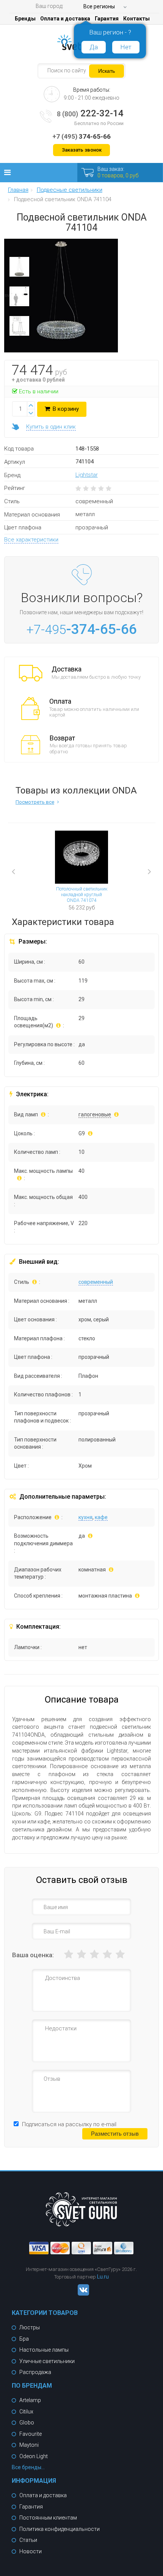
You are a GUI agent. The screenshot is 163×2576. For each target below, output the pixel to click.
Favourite (31, 2434)
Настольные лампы (44, 2350)
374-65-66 (81, 136)
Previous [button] (25, 873)
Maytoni (29, 2445)
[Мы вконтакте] (81, 2294)
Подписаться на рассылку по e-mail (69, 2124)
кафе (101, 1517)
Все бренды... (28, 2467)
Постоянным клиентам (48, 2518)
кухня (85, 1517)
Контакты (136, 19)
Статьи (28, 2540)
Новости (31, 2551)
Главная (18, 190)
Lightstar (87, 475)
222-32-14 (90, 113)
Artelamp (30, 2400)
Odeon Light (34, 2456)
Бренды (25, 19)
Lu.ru (103, 2277)
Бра (24, 2339)
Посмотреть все (35, 802)
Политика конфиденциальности (60, 2529)
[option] (19, 269)
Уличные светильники (47, 2361)
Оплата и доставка (65, 19)
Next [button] (143, 866)
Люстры (30, 2327)
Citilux (26, 2412)
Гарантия (107, 19)
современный (96, 1282)
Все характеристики (31, 540)
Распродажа (35, 2372)
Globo (27, 2423)
